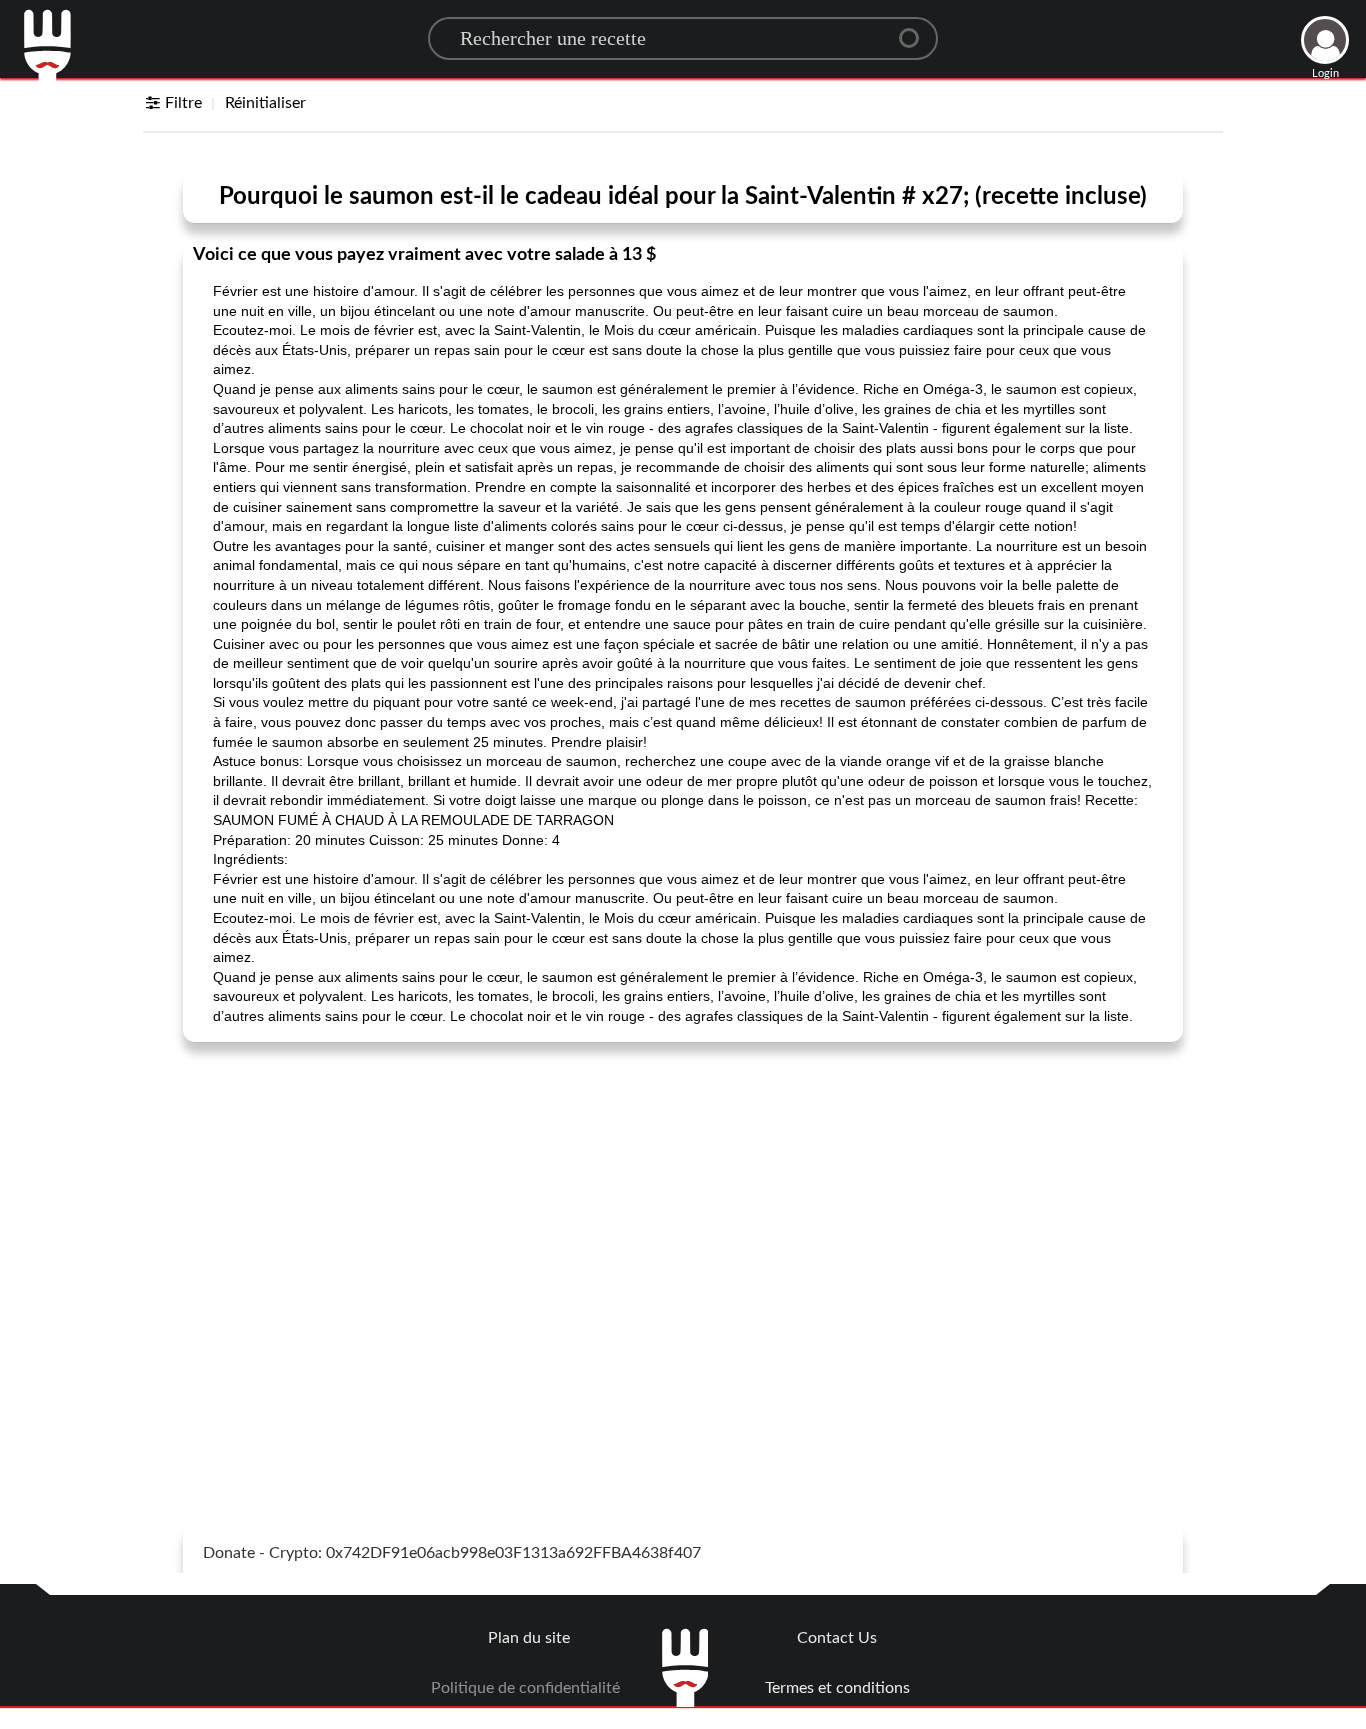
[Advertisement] (683, 1203)
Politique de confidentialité (525, 1688)
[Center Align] (916, 30)
